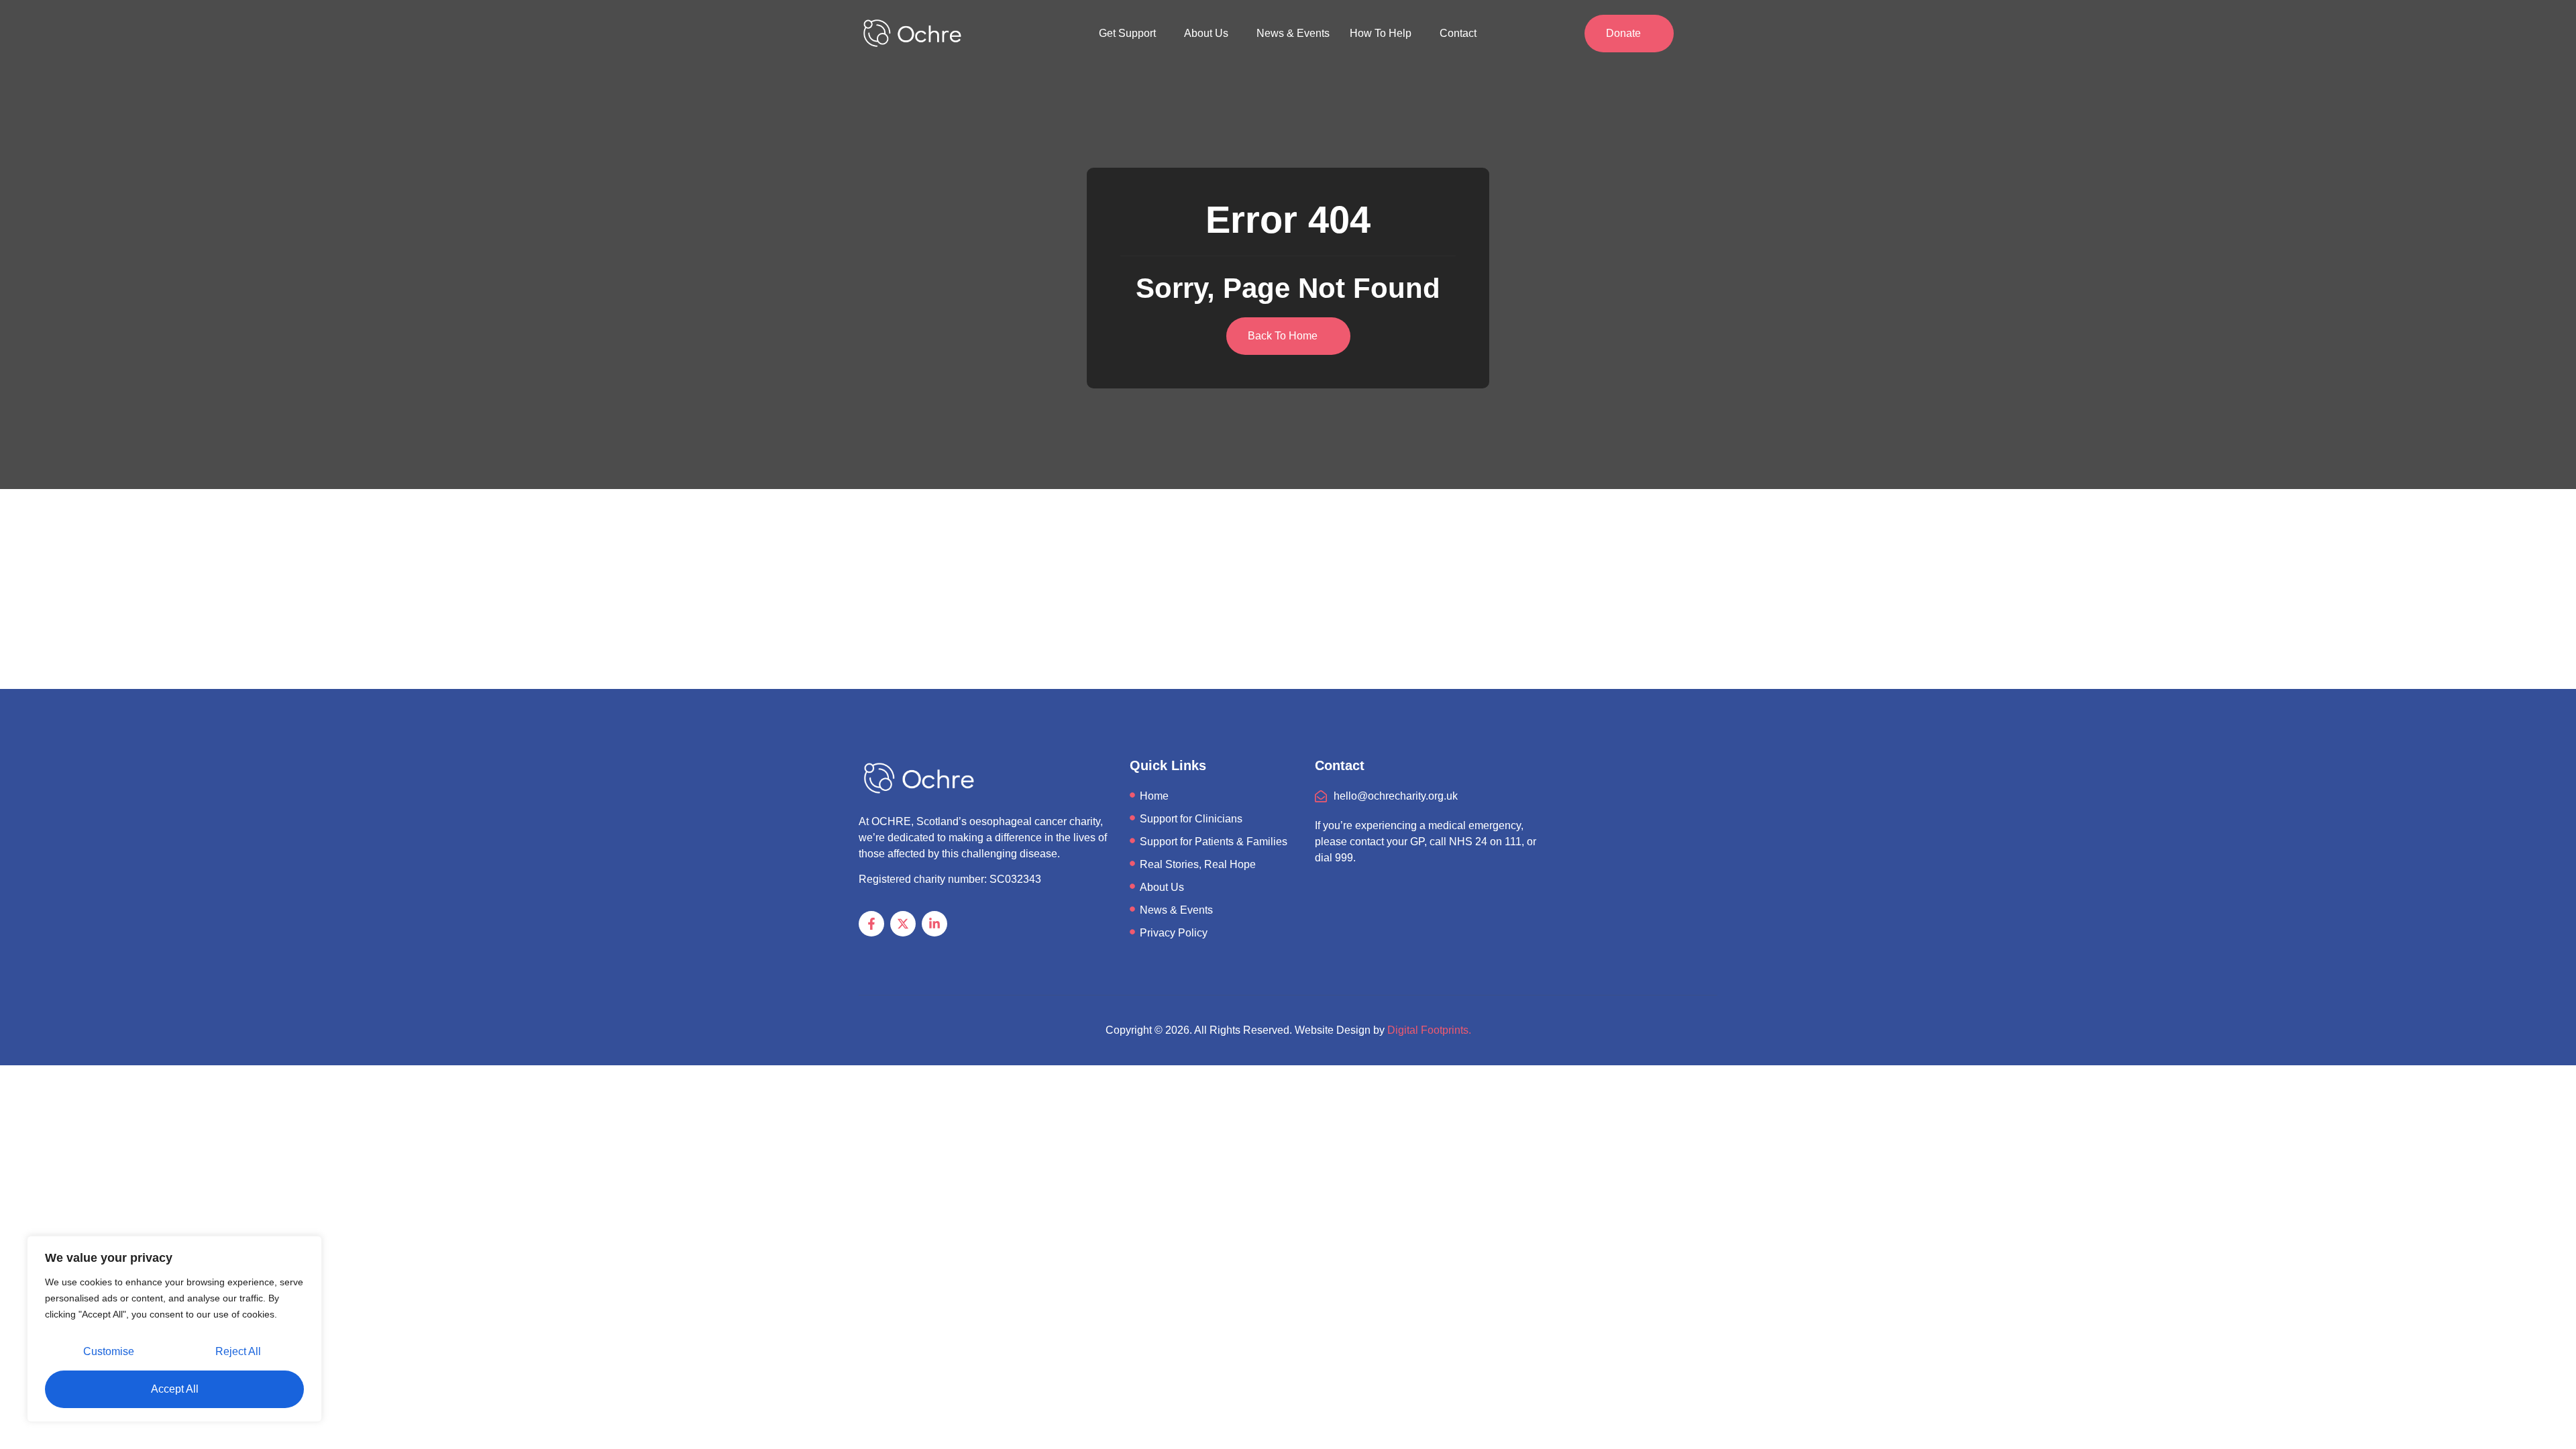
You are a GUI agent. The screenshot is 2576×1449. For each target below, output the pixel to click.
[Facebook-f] (871, 924)
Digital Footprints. (1429, 1030)
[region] (174, 1329)
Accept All (175, 1389)
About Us (1206, 33)
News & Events (1293, 33)
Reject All (238, 1351)
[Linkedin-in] (934, 924)
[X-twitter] (903, 924)
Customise (109, 1351)
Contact (1458, 33)
